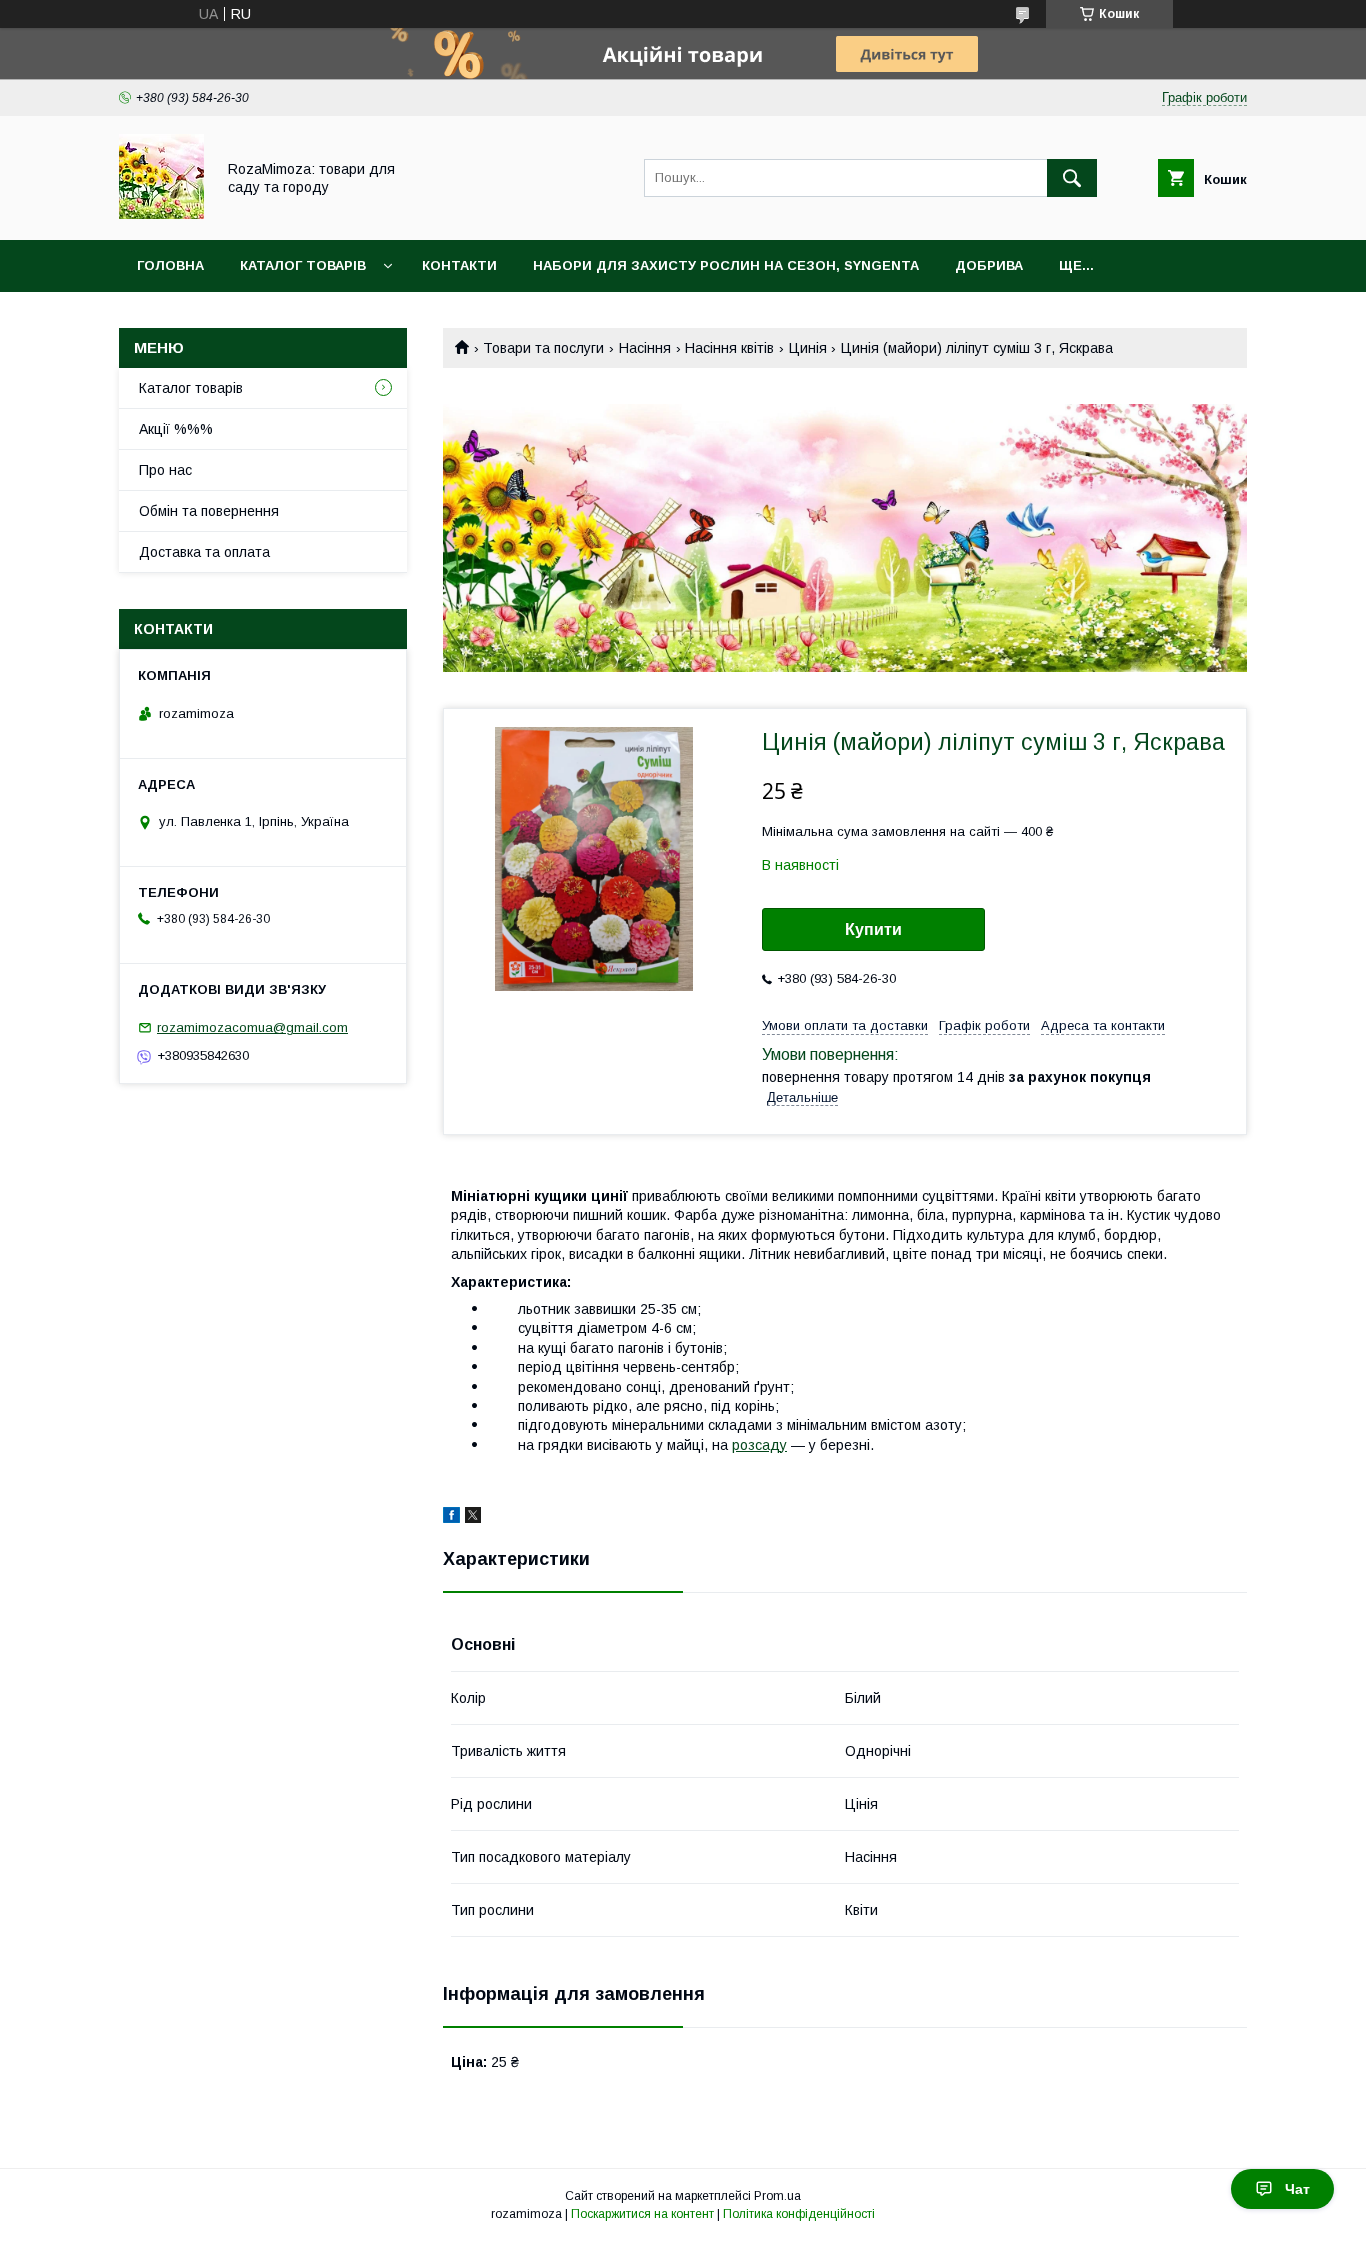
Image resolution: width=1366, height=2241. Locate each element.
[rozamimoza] (161, 214)
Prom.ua (777, 2196)
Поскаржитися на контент (642, 2214)
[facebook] (451, 1518)
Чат (1297, 2189)
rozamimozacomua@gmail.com (252, 1027)
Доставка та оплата (204, 552)
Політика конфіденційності (799, 2214)
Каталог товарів (303, 265)
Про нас (165, 470)
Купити (873, 929)
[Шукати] (1072, 178)
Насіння (645, 348)
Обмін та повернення (209, 511)
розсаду (759, 1445)
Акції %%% (176, 429)
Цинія (808, 348)
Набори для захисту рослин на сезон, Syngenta (726, 265)
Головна (170, 265)
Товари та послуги (543, 348)
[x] (473, 1518)
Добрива (989, 265)
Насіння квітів (729, 348)
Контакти (459, 265)
